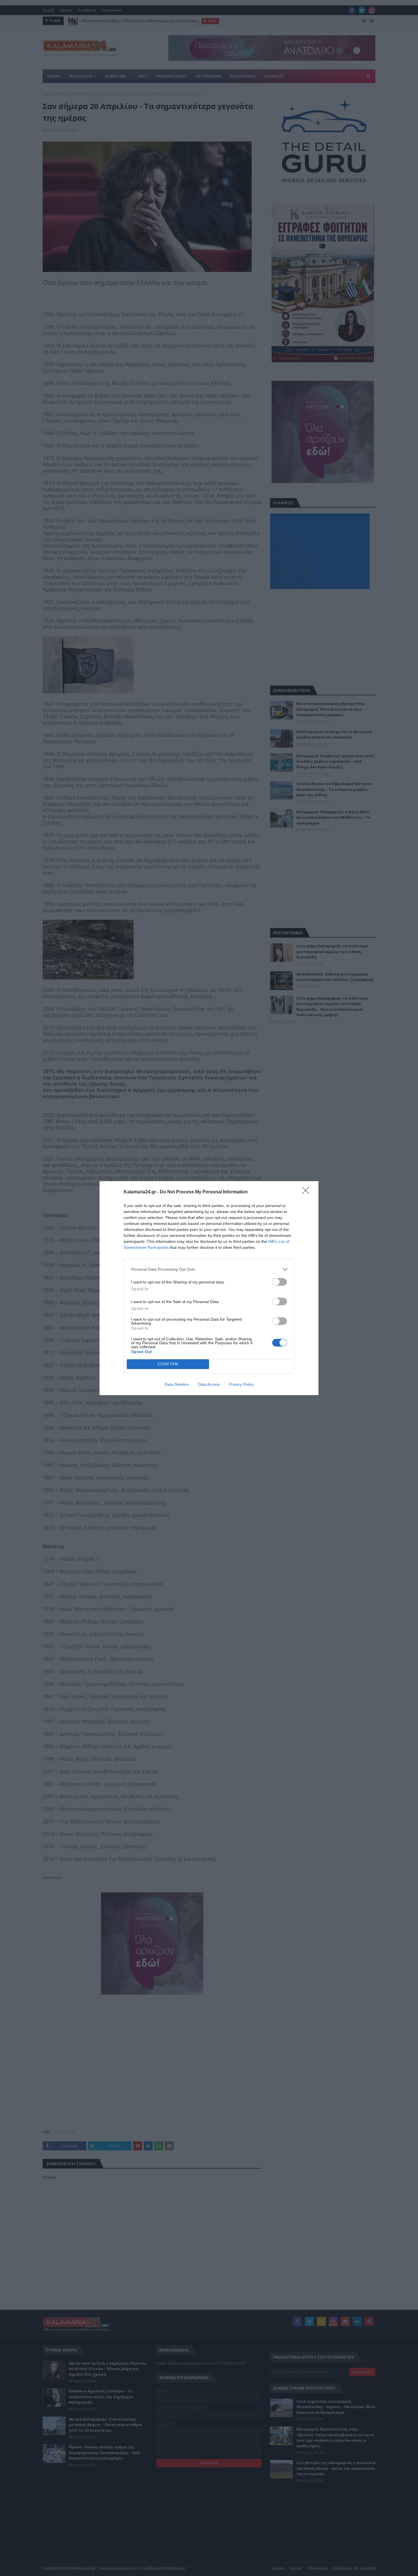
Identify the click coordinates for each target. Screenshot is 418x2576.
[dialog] (209, 1288)
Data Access (209, 1384)
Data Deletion (177, 1384)
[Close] (307, 1192)
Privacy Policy (241, 1384)
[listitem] (209, 1269)
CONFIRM (168, 1364)
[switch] (280, 1282)
